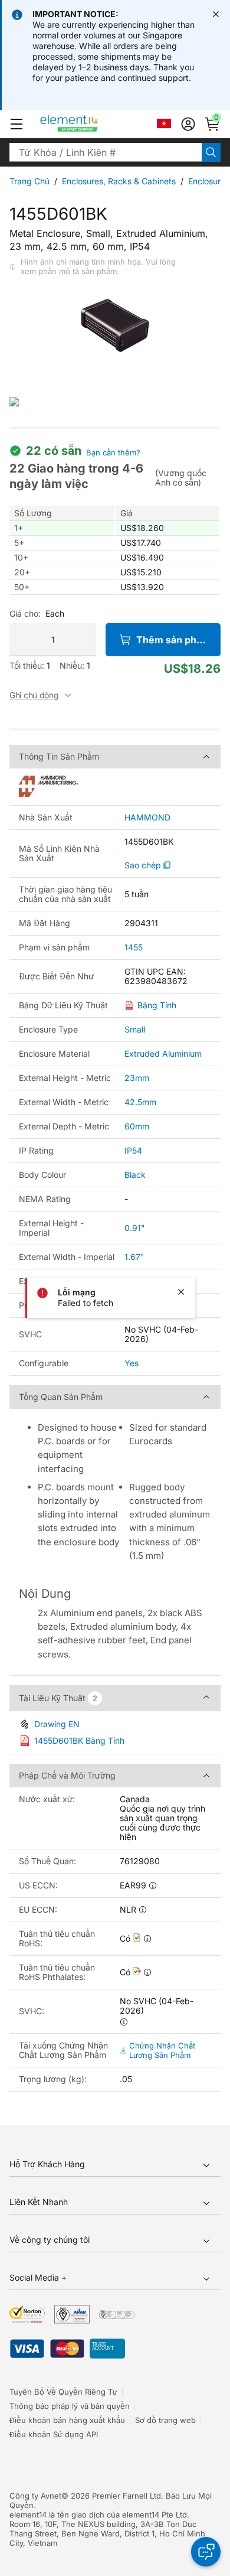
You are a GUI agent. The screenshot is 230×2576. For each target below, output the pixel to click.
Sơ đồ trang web (165, 2420)
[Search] (211, 152)
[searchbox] (106, 152)
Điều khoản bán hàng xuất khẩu (67, 2420)
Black (135, 1175)
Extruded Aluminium (163, 1053)
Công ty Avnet (35, 2496)
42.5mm (140, 1102)
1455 (134, 947)
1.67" (134, 1257)
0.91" (135, 1228)
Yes (132, 1363)
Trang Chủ (29, 181)
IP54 (133, 1150)
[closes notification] (216, 14)
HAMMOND (147, 818)
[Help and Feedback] (206, 2552)
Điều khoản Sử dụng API (54, 2434)
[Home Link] (91, 124)
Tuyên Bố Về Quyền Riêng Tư (63, 2392)
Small (135, 1029)
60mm (137, 1126)
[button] (17, 124)
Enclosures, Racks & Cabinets (119, 181)
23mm (137, 1078)
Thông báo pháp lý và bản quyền (70, 2406)
